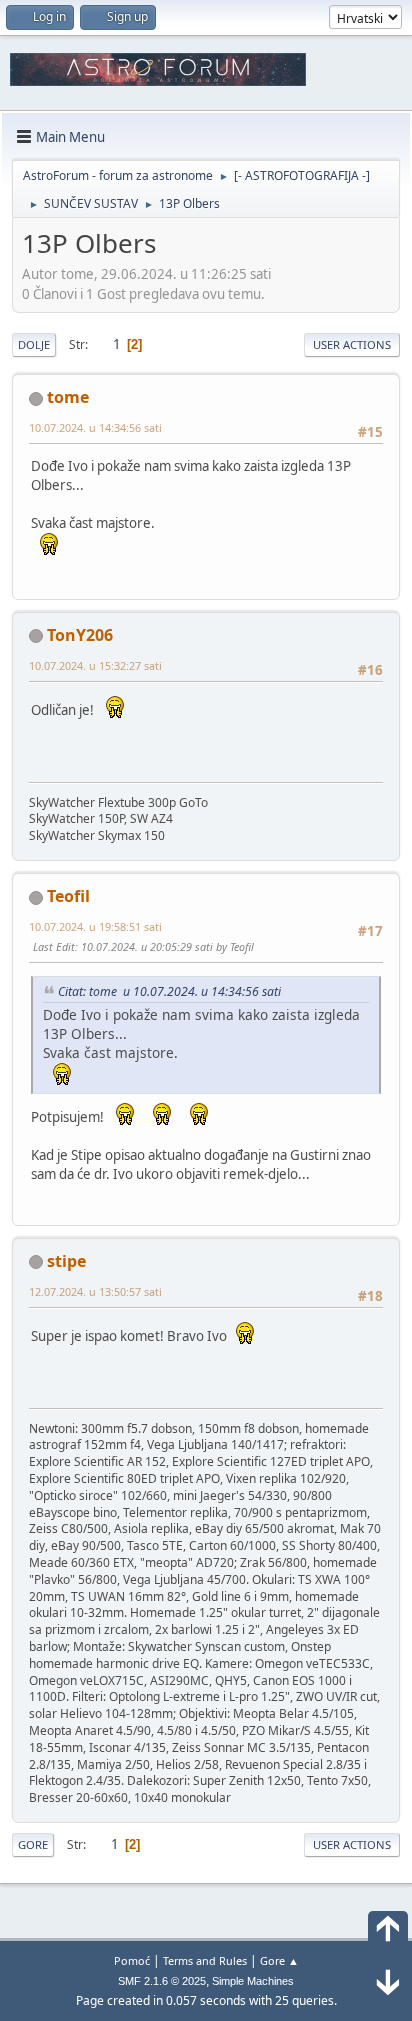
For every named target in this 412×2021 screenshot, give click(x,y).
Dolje (34, 344)
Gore (33, 1844)
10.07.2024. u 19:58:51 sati (95, 926)
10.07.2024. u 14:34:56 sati (95, 427)
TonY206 (80, 635)
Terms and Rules (205, 1960)
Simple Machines (253, 1981)
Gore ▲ (279, 1960)
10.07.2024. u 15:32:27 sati (95, 665)
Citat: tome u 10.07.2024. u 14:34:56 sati (169, 991)
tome (68, 397)
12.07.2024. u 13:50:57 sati (95, 1291)
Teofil (68, 896)
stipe (66, 1261)
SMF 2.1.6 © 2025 (162, 1981)
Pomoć (132, 1960)
